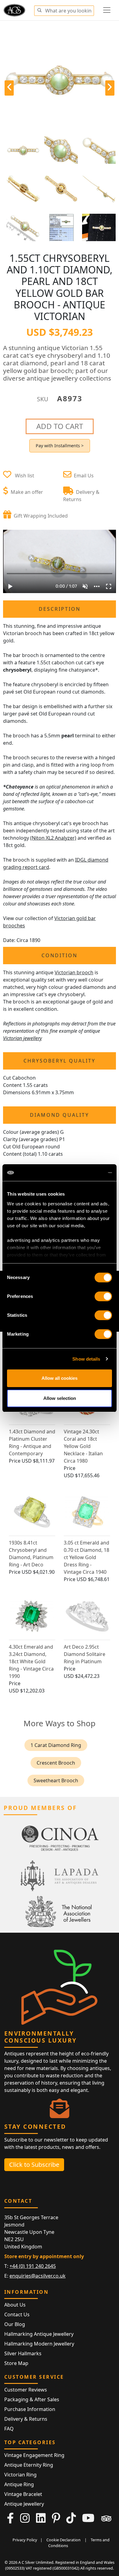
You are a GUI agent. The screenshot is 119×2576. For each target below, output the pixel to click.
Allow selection (60, 1398)
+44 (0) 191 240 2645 (33, 2266)
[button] (39, 9)
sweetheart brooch (56, 1780)
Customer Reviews (26, 2390)
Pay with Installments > (60, 446)
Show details (86, 1359)
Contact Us (17, 2314)
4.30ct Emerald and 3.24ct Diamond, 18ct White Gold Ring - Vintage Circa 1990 (31, 1661)
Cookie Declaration (63, 2540)
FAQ (9, 2429)
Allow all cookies (60, 1378)
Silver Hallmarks (23, 2353)
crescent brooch (56, 1763)
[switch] (103, 1296)
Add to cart (60, 426)
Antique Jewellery (24, 2504)
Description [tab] (60, 609)
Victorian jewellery (22, 1038)
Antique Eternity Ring (29, 2465)
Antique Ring (19, 2484)
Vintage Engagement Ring (34, 2455)
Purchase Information (30, 2409)
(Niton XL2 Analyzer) (53, 838)
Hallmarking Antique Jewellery (39, 2334)
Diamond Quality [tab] (60, 1115)
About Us (15, 2305)
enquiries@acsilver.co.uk (38, 2276)
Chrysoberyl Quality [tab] (60, 1061)
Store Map (16, 2363)
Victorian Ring (20, 2475)
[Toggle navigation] (107, 10)
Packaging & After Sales (32, 2399)
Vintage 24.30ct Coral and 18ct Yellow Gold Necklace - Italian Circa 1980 (83, 1446)
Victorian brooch (74, 972)
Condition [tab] (60, 955)
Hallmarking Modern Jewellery (39, 2344)
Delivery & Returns (26, 2419)
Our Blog (15, 2324)
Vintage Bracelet (23, 2494)
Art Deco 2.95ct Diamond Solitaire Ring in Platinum (85, 1654)
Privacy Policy (25, 2540)
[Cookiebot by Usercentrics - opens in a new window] (86, 1173)
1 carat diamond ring (56, 1745)
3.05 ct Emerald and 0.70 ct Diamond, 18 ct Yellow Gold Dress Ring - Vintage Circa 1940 (87, 1557)
